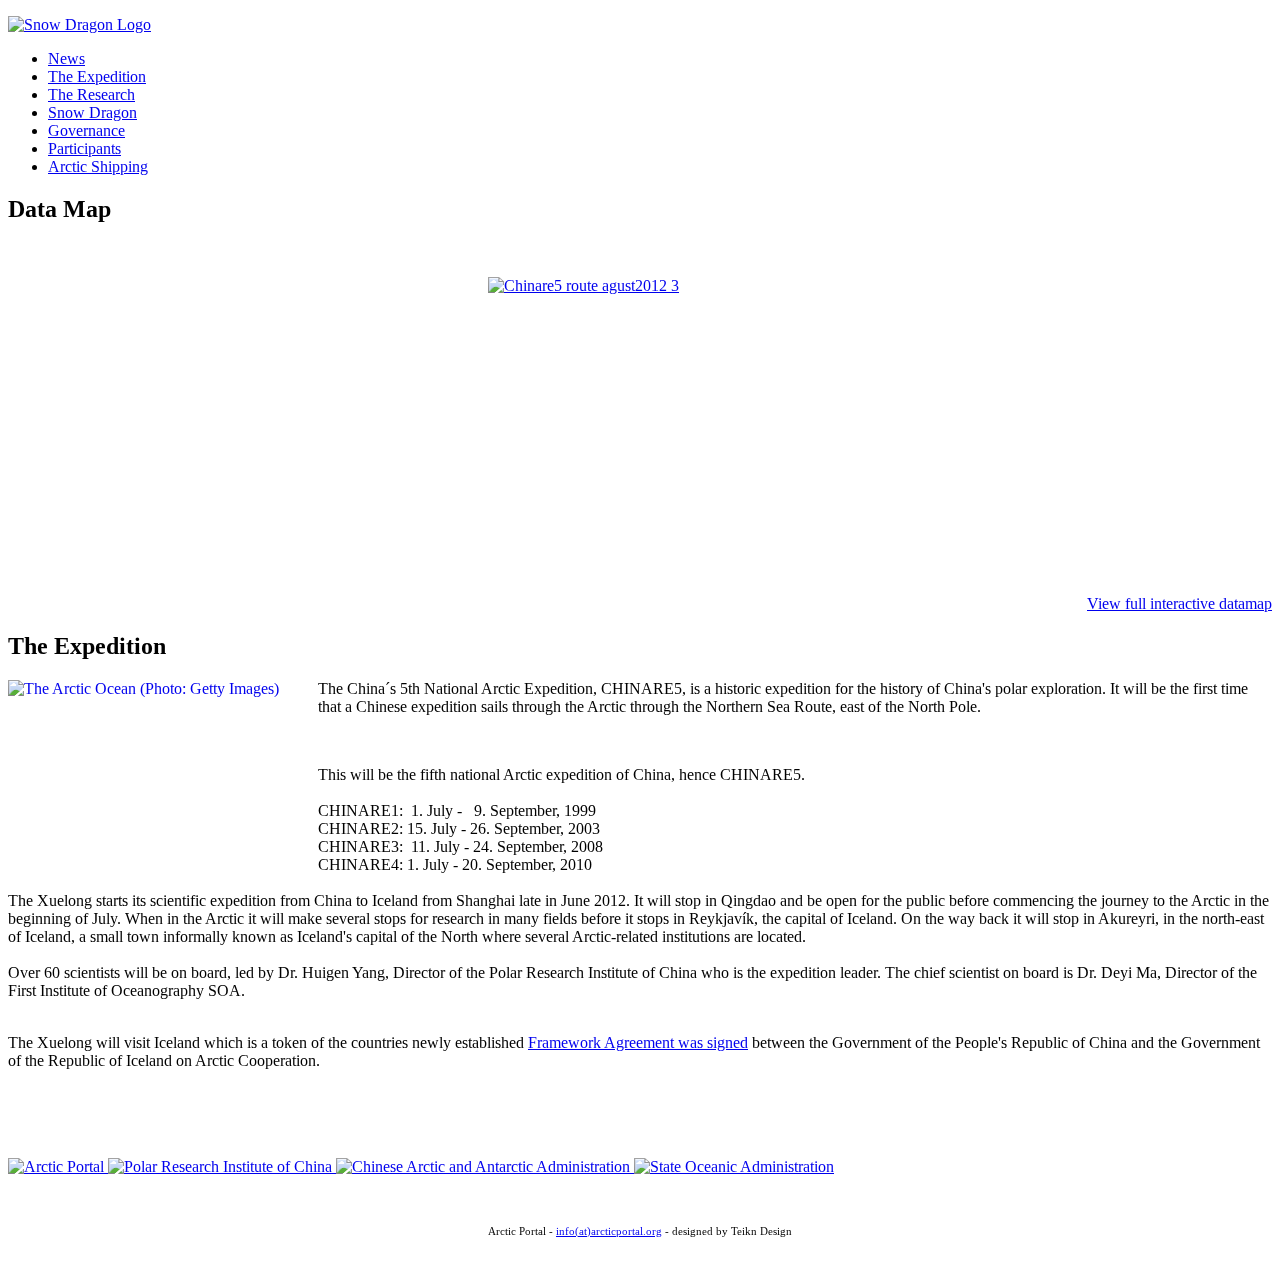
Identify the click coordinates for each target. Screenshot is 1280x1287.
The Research (91, 94)
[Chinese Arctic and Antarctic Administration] (485, 1166)
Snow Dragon (92, 112)
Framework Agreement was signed (638, 1042)
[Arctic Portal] (58, 1166)
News (66, 58)
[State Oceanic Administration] (734, 1166)
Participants (84, 148)
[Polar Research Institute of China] (222, 1166)
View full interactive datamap (1179, 603)
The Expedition (97, 76)
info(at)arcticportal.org (609, 1231)
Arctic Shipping (98, 166)
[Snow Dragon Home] (79, 24)
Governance (86, 130)
